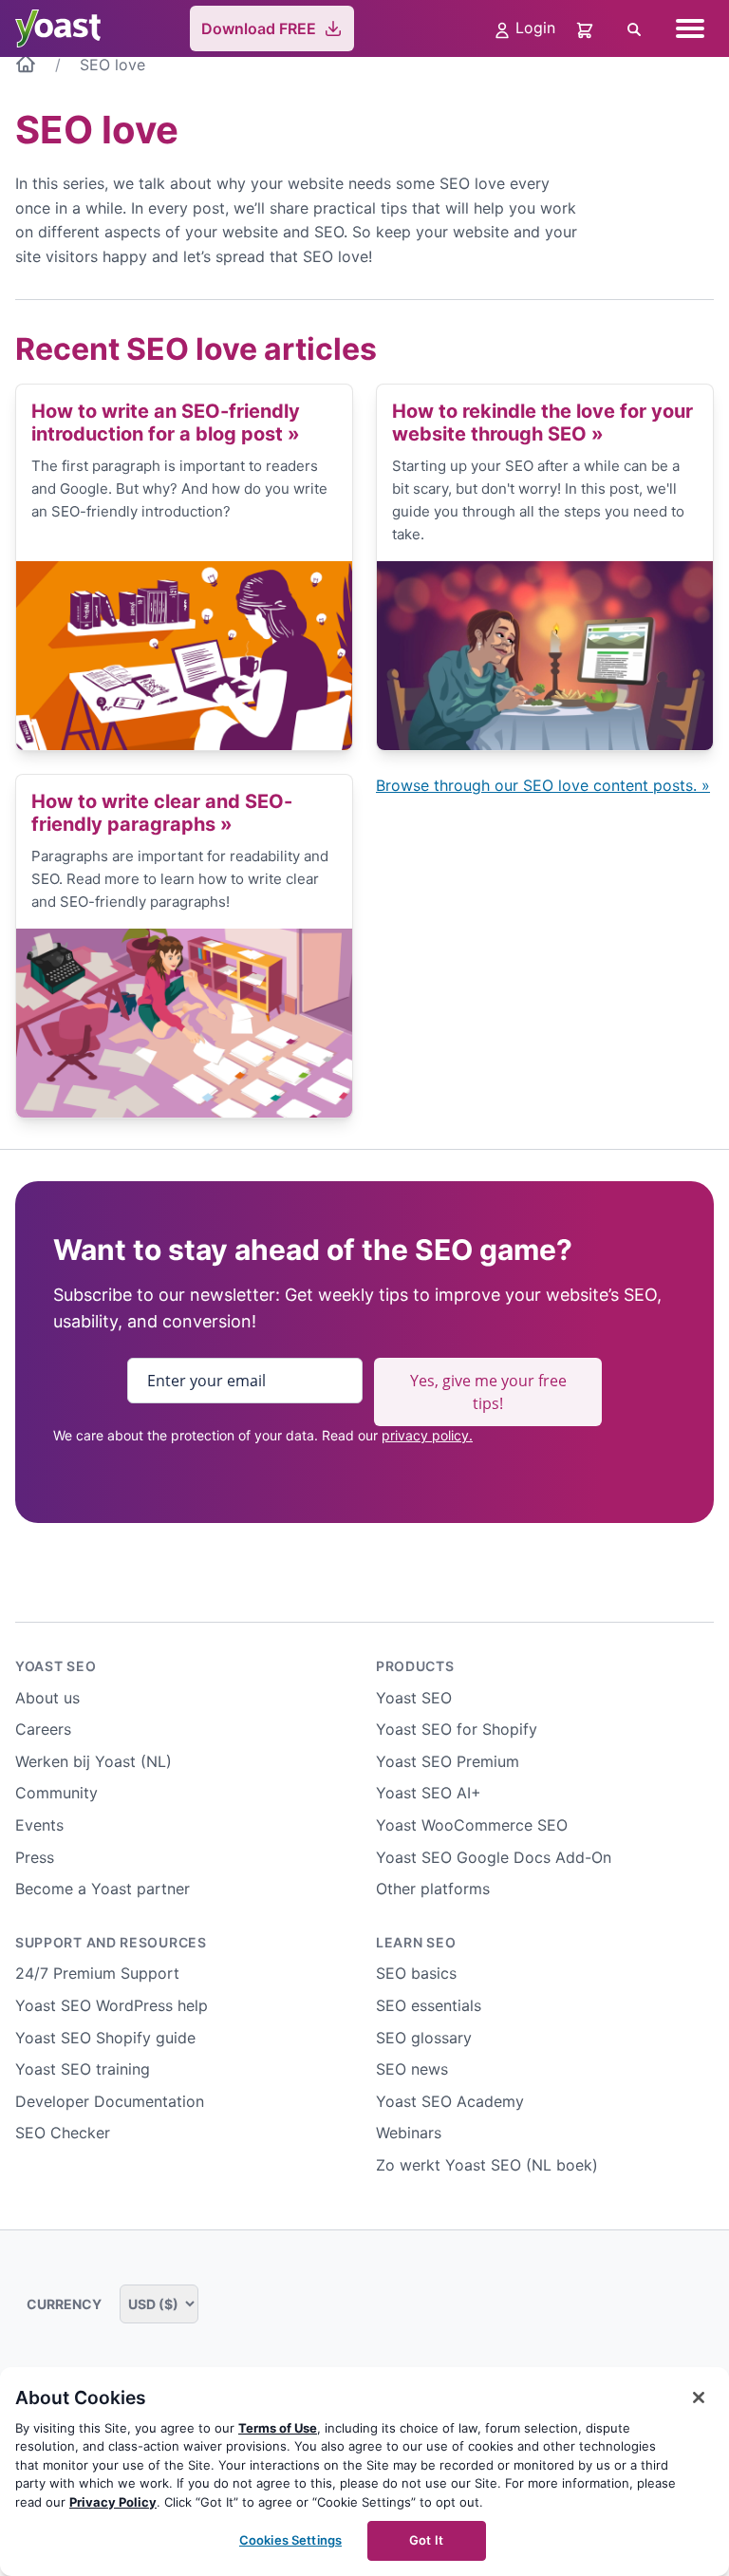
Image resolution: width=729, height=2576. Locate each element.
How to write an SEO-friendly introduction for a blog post (166, 423)
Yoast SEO (56, 1666)
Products (415, 1666)
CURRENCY (65, 2304)
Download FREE (259, 28)
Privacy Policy (113, 2502)
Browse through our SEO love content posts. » (543, 785)
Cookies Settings (290, 2540)
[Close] (699, 2397)
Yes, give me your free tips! (488, 1392)
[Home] (26, 67)
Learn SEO (416, 1942)
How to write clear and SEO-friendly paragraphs (162, 813)
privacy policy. (427, 1435)
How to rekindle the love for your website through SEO (542, 423)
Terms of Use (278, 2428)
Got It (426, 2540)
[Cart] (587, 28)
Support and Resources (111, 1942)
